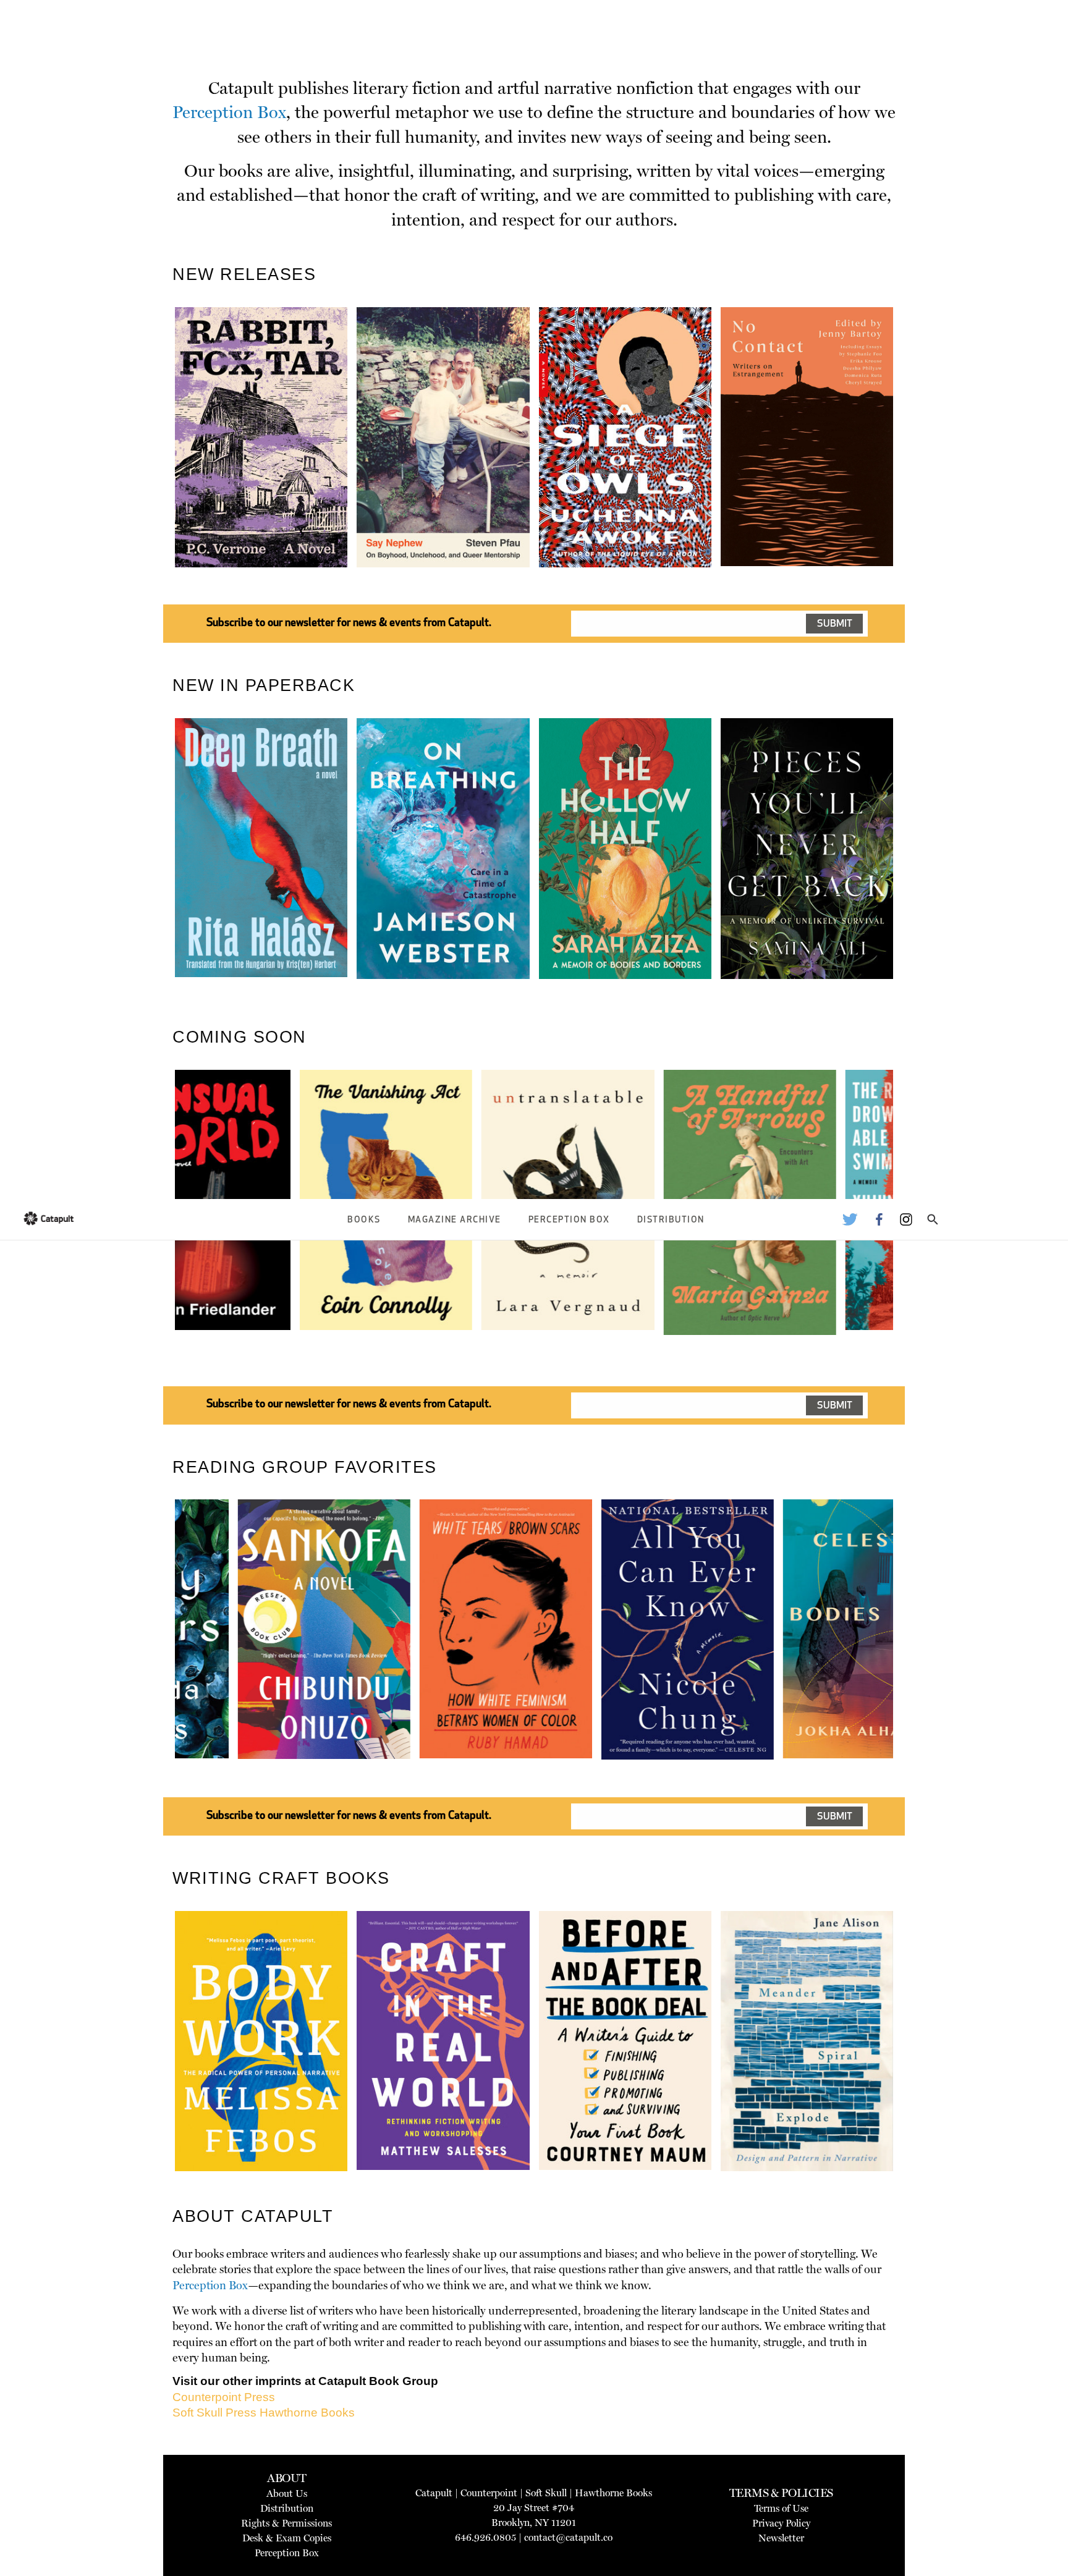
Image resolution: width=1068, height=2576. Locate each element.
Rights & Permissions (286, 2523)
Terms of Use (781, 2508)
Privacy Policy (781, 2523)
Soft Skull (546, 2493)
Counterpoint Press (224, 2397)
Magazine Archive (455, 1220)
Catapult (434, 2493)
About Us (287, 2493)
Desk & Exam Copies (287, 2538)
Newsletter (781, 2538)
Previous (156, 466)
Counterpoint (489, 2493)
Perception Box (569, 1220)
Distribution (671, 1220)
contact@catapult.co (568, 2537)
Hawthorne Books (307, 2413)
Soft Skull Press (214, 2413)
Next (914, 466)
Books (364, 1220)
